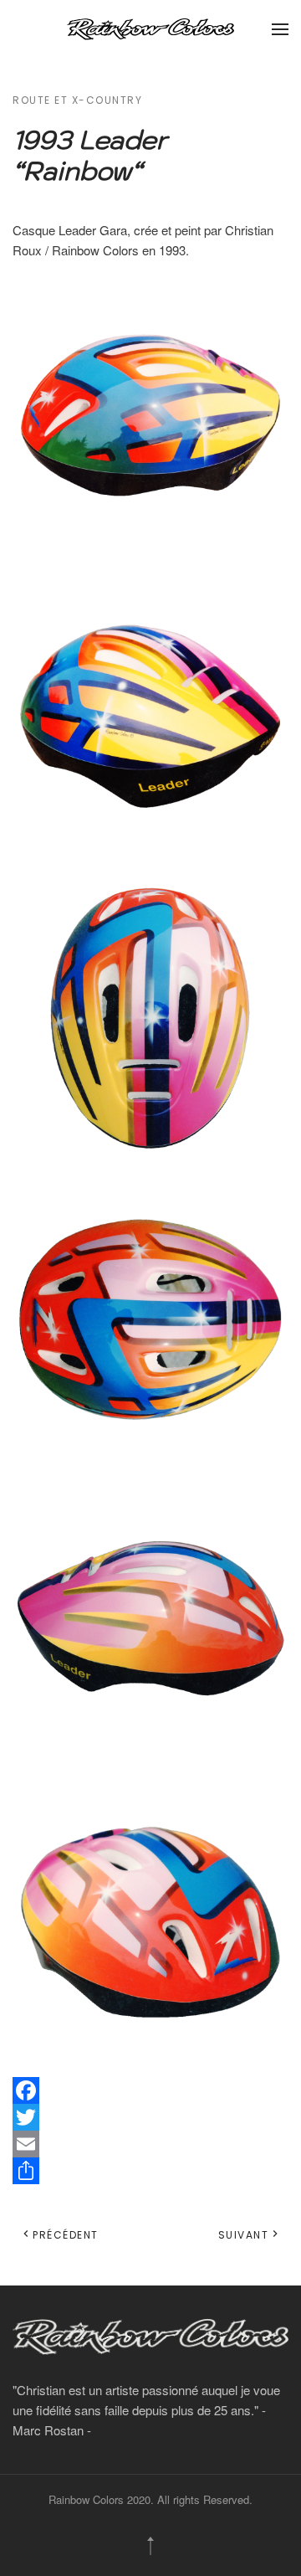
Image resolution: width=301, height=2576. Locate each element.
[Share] (150, 2171)
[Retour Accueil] (150, 29)
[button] (280, 29)
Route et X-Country (77, 100)
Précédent (66, 2235)
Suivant (244, 2235)
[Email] (150, 2144)
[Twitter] (150, 2117)
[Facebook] (150, 2090)
